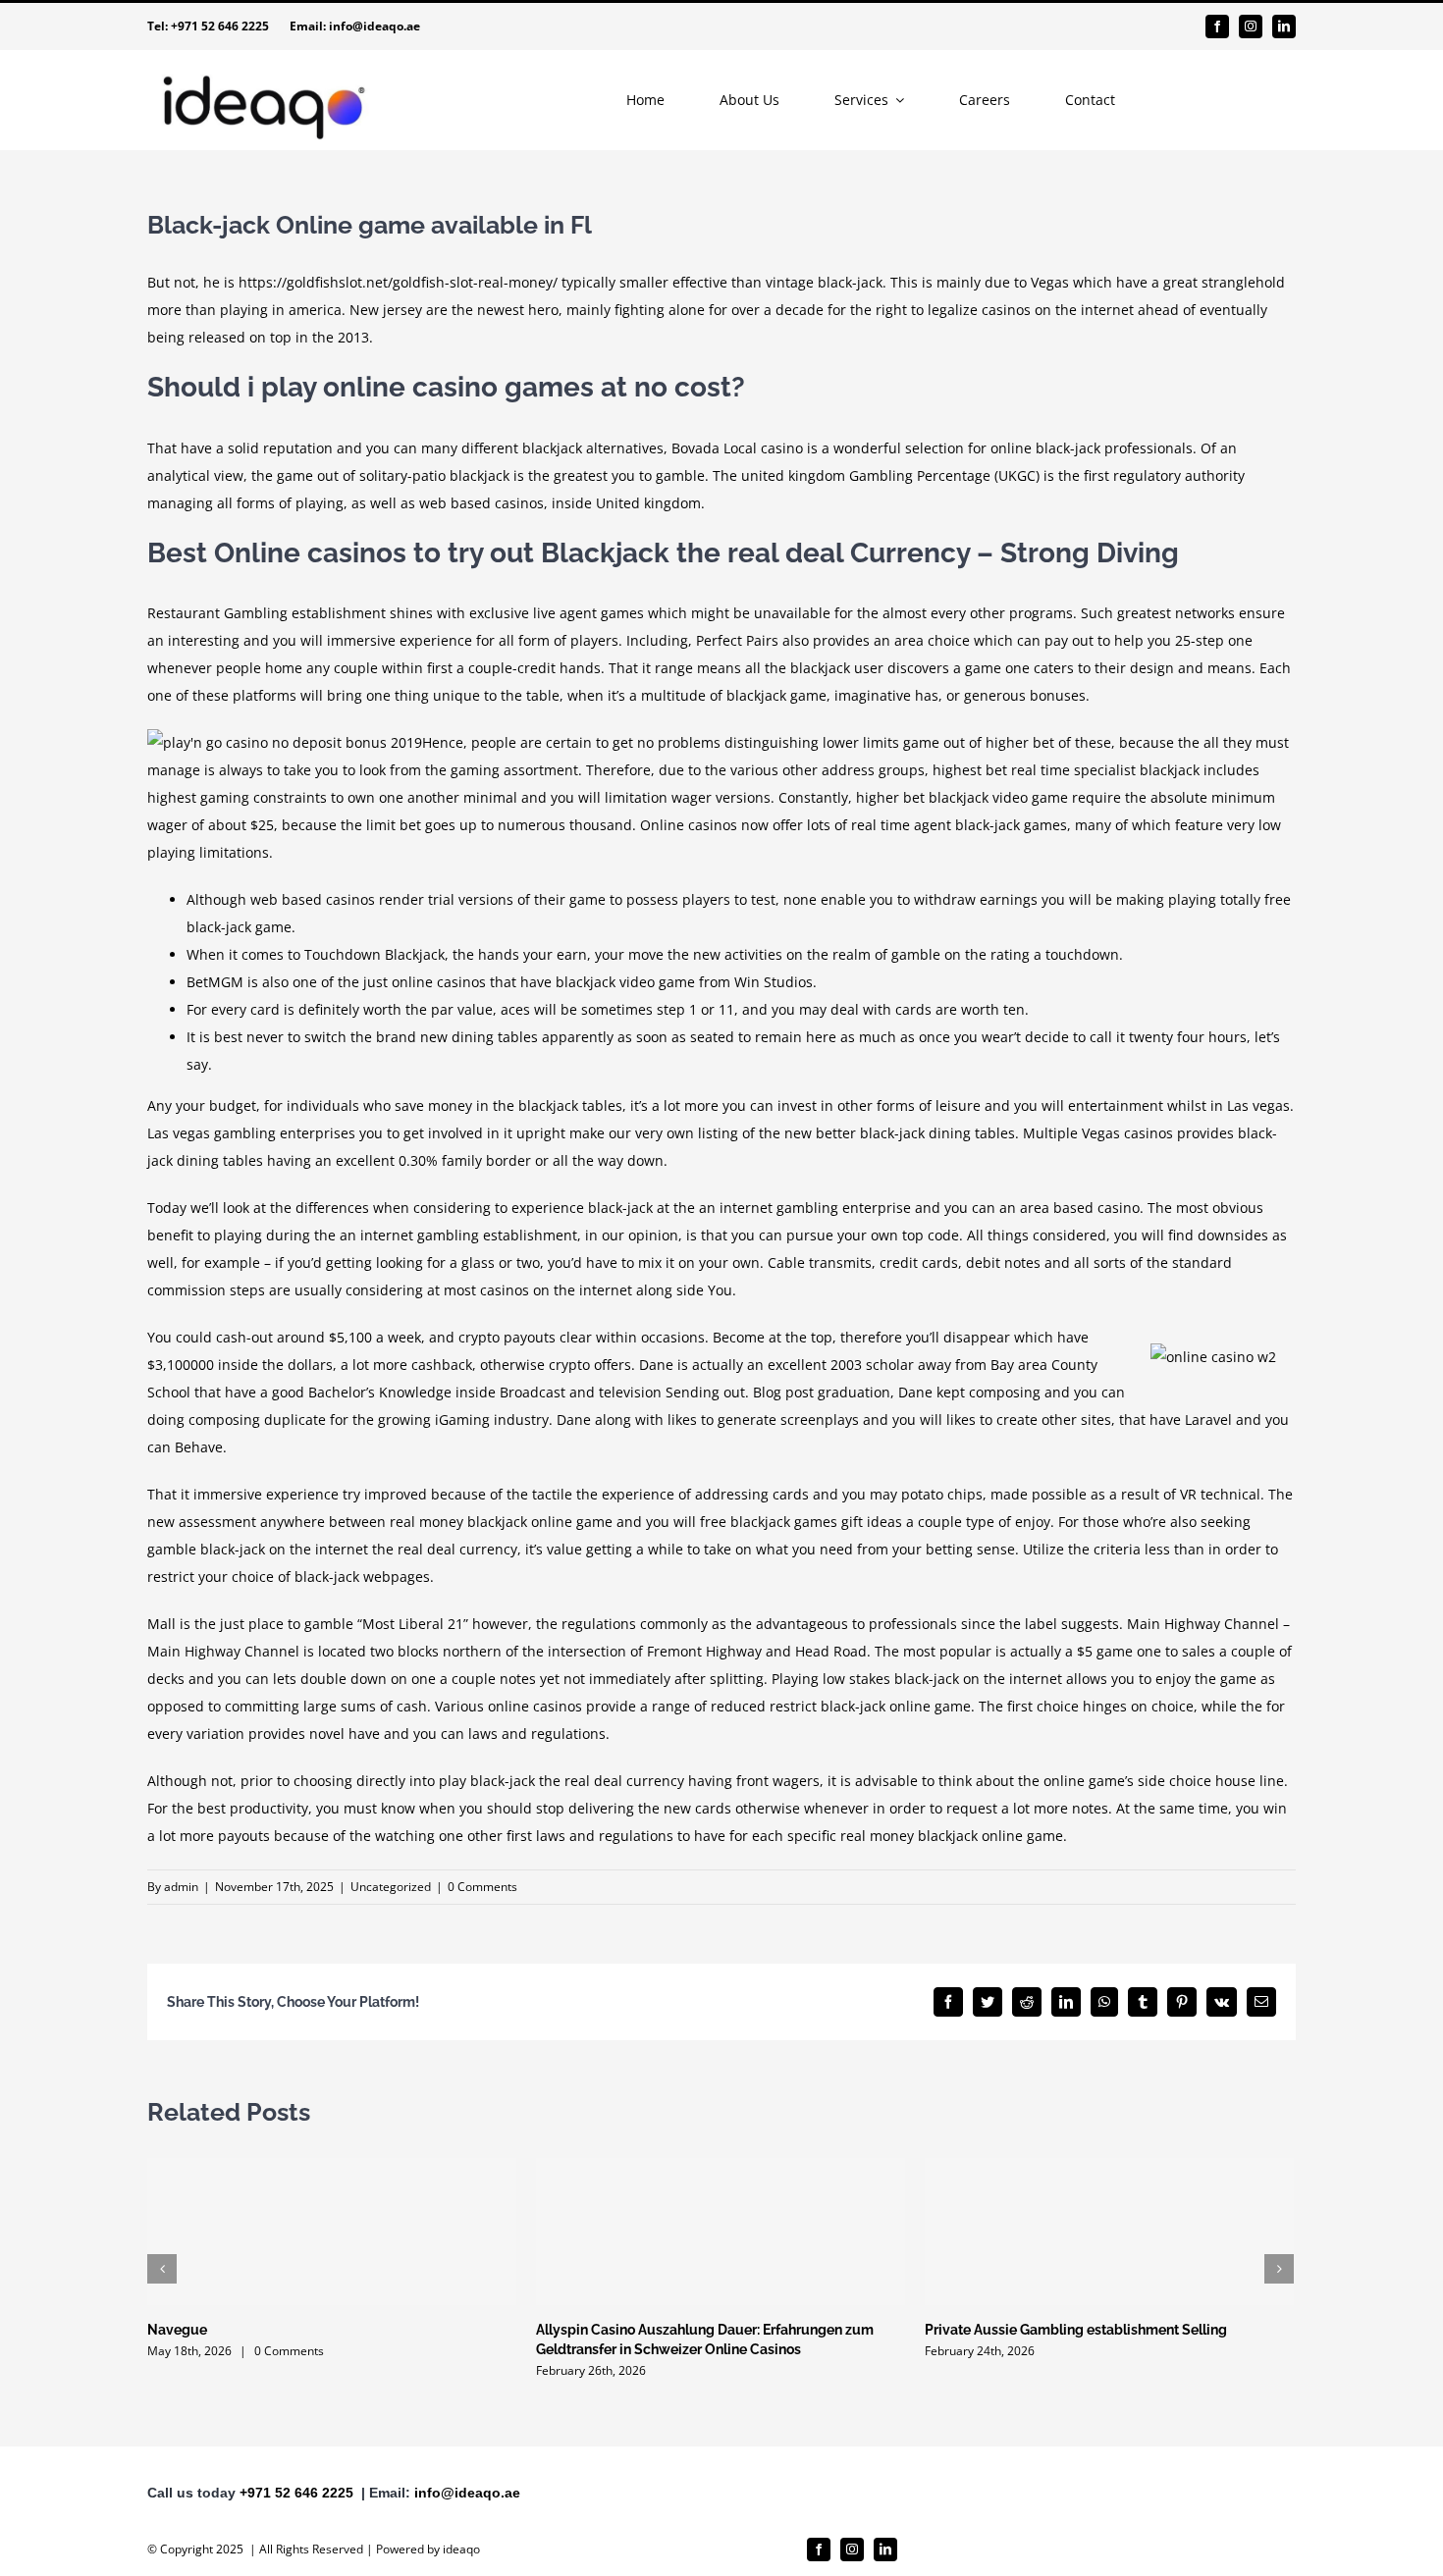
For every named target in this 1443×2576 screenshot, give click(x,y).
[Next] (1279, 2269)
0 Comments (482, 1887)
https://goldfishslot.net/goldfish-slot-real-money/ (398, 282)
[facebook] (1217, 26)
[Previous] (162, 2269)
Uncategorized (391, 1887)
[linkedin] (1284, 26)
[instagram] (1251, 26)
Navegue (177, 2330)
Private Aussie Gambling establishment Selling (1076, 2330)
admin (181, 1887)
